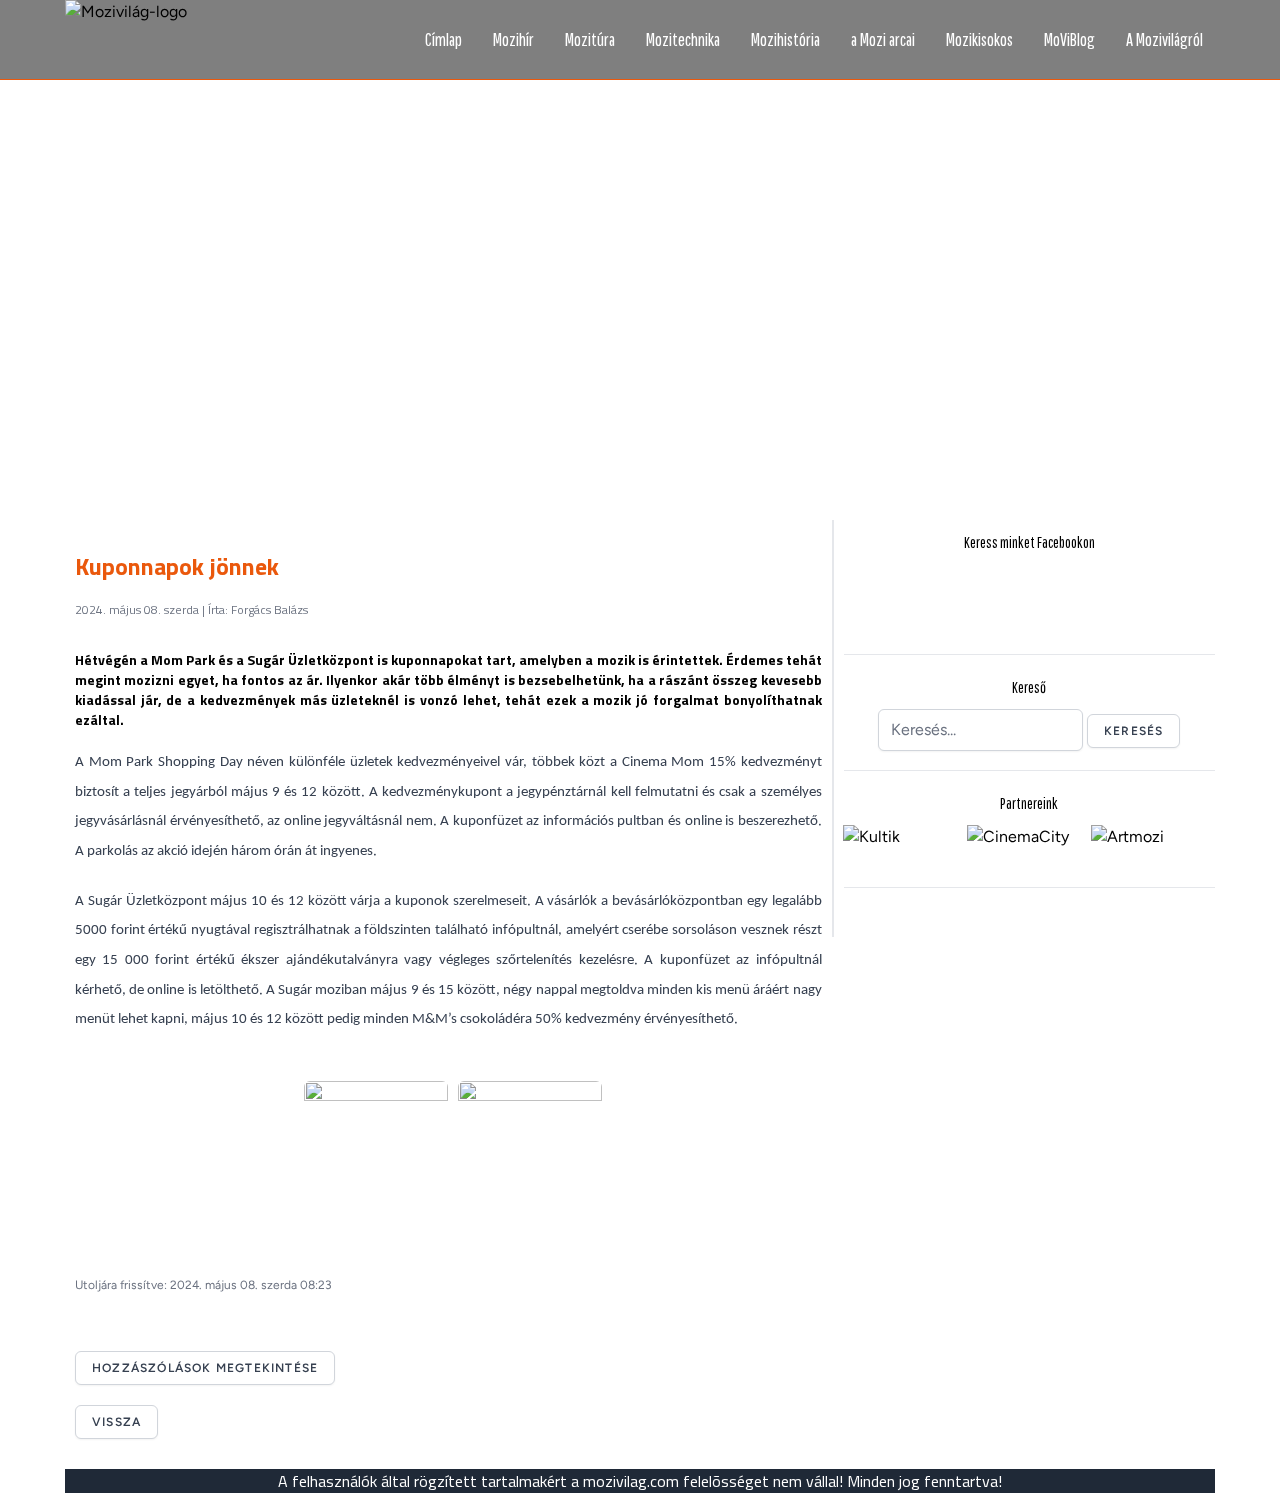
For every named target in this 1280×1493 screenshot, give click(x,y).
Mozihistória (785, 39)
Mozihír (513, 39)
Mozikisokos (979, 39)
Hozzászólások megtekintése (205, 1368)
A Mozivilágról (1164, 39)
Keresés (1133, 731)
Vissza (116, 1422)
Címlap (443, 39)
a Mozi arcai (883, 39)
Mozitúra (590, 39)
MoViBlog (1069, 39)
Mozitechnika (683, 39)
